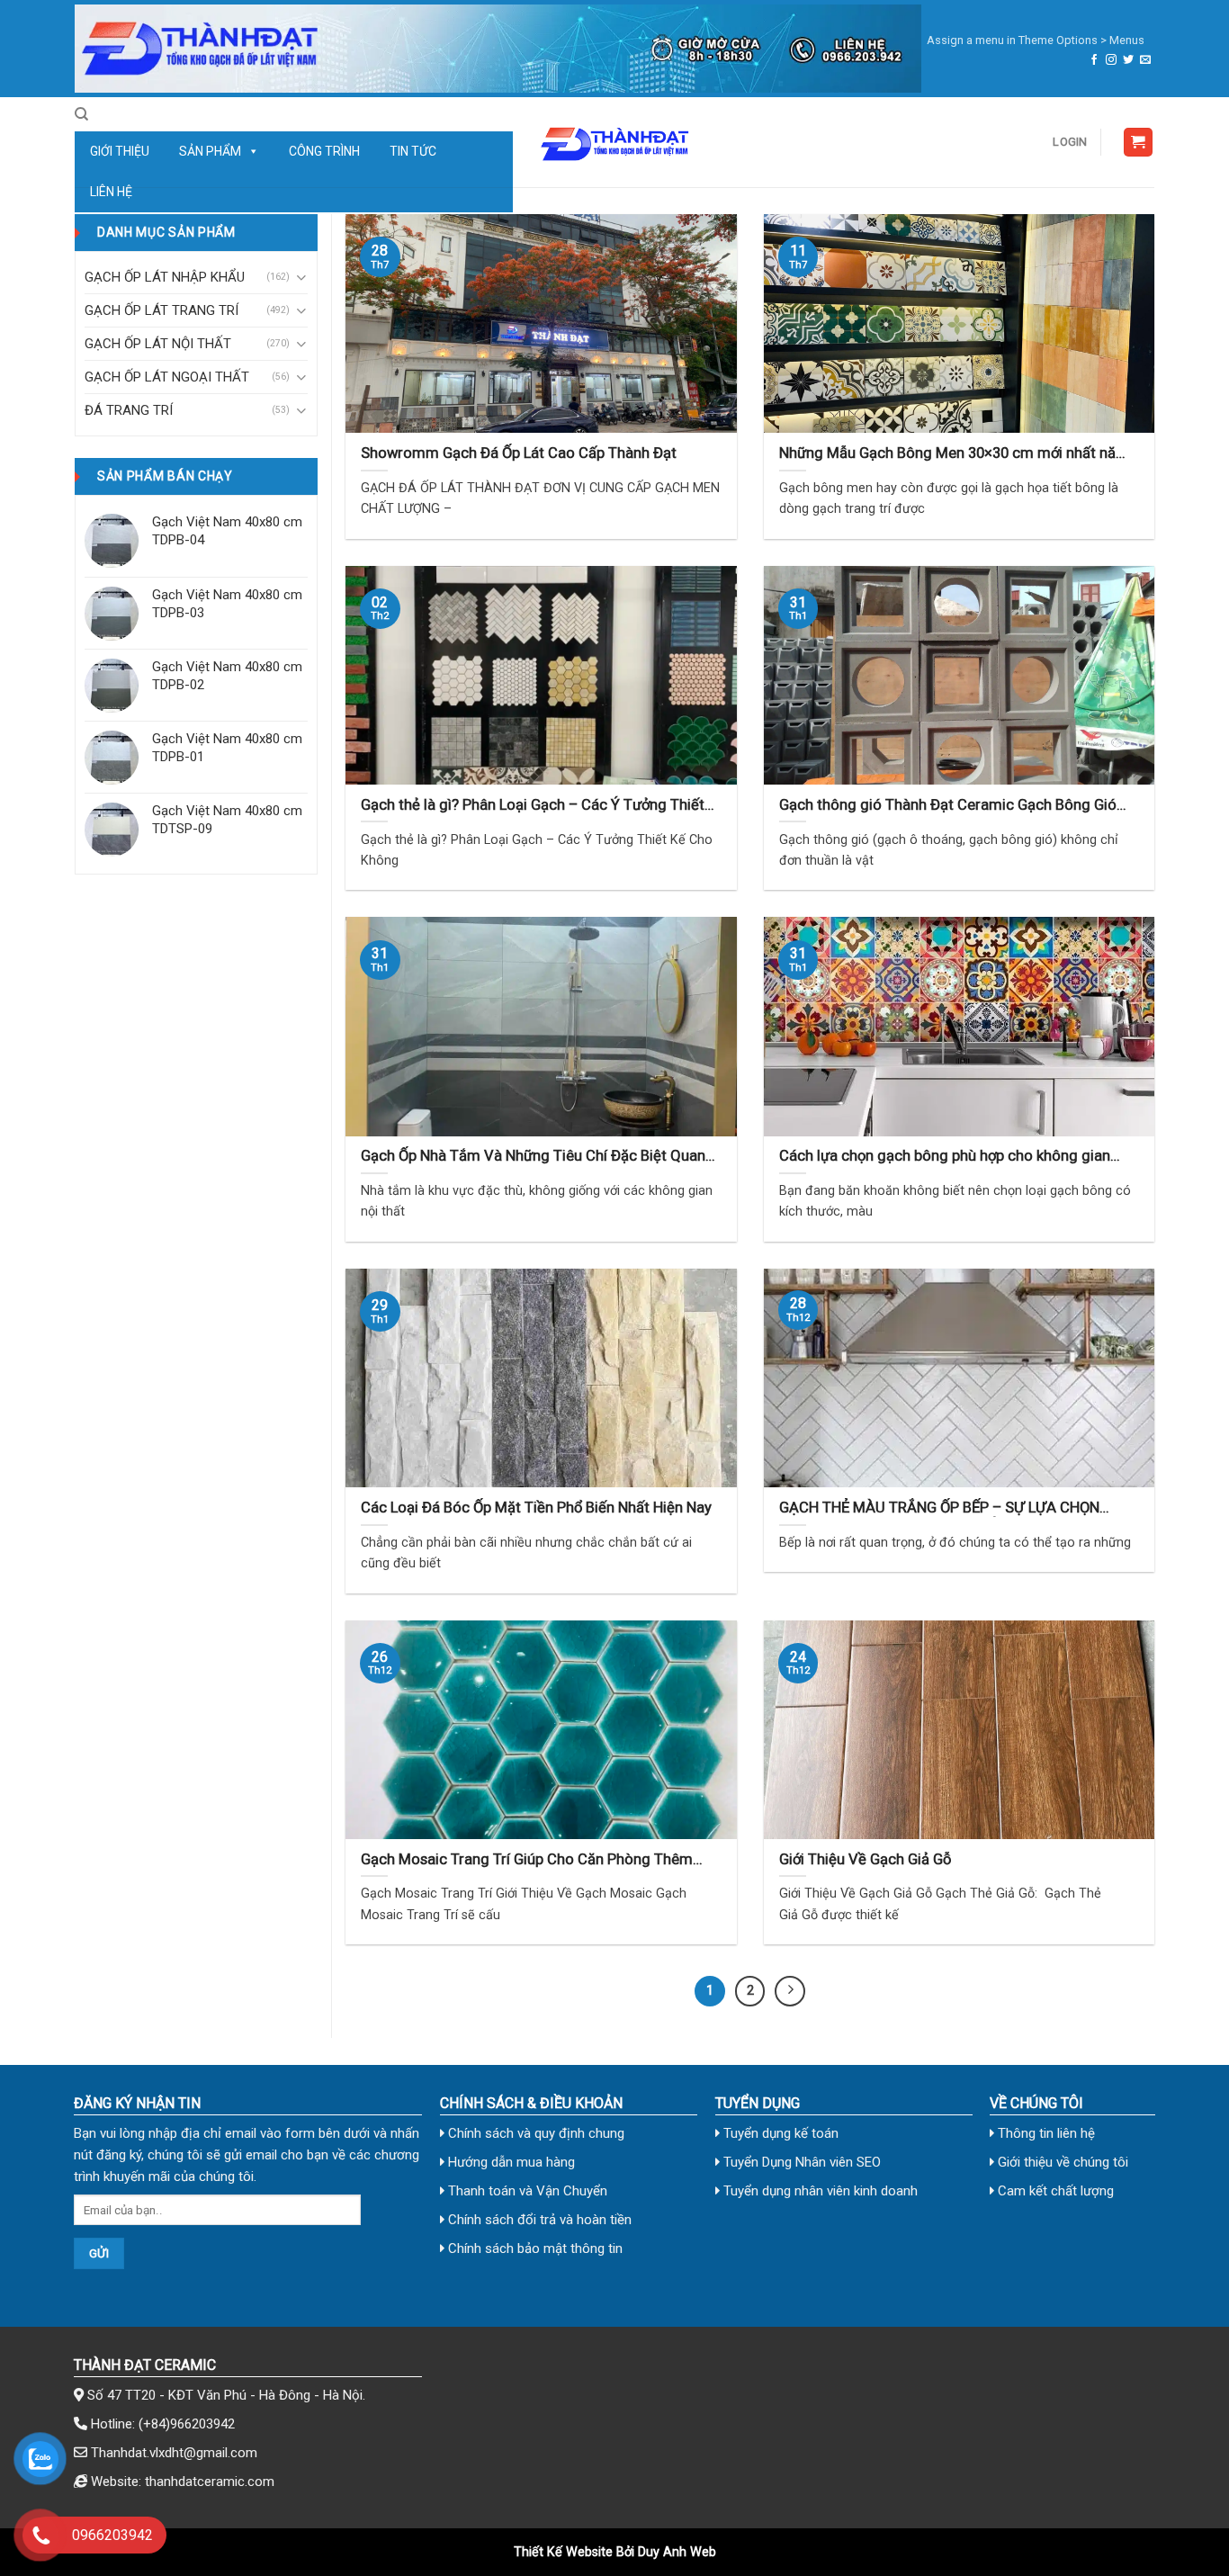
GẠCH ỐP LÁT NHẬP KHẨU (165, 277)
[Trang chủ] (498, 49)
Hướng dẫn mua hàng (510, 2162)
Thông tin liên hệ (1045, 2133)
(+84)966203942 (187, 2424)
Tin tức (413, 151)
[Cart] (1139, 143)
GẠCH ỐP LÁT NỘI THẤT (158, 344)
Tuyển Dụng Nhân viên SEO (800, 2162)
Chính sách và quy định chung (534, 2133)
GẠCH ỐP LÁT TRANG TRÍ (161, 310)
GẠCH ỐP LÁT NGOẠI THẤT (167, 377)
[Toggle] (301, 278)
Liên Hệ (111, 192)
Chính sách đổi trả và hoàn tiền (538, 2220)
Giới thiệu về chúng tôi (1061, 2162)
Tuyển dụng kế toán (779, 2133)
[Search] (81, 114)
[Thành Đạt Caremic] (614, 142)
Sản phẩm (210, 151)
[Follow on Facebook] (1094, 60)
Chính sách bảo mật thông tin (534, 2248)
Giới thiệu (120, 151)
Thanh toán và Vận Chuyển (526, 2191)
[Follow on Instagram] (1111, 60)
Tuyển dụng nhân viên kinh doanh (819, 2191)
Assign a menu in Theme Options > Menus (1036, 40)
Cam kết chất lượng (1054, 2191)
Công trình (324, 151)
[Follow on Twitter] (1128, 60)
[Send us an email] (1145, 60)
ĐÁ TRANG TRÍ (129, 410)
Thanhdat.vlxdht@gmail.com (174, 2453)
